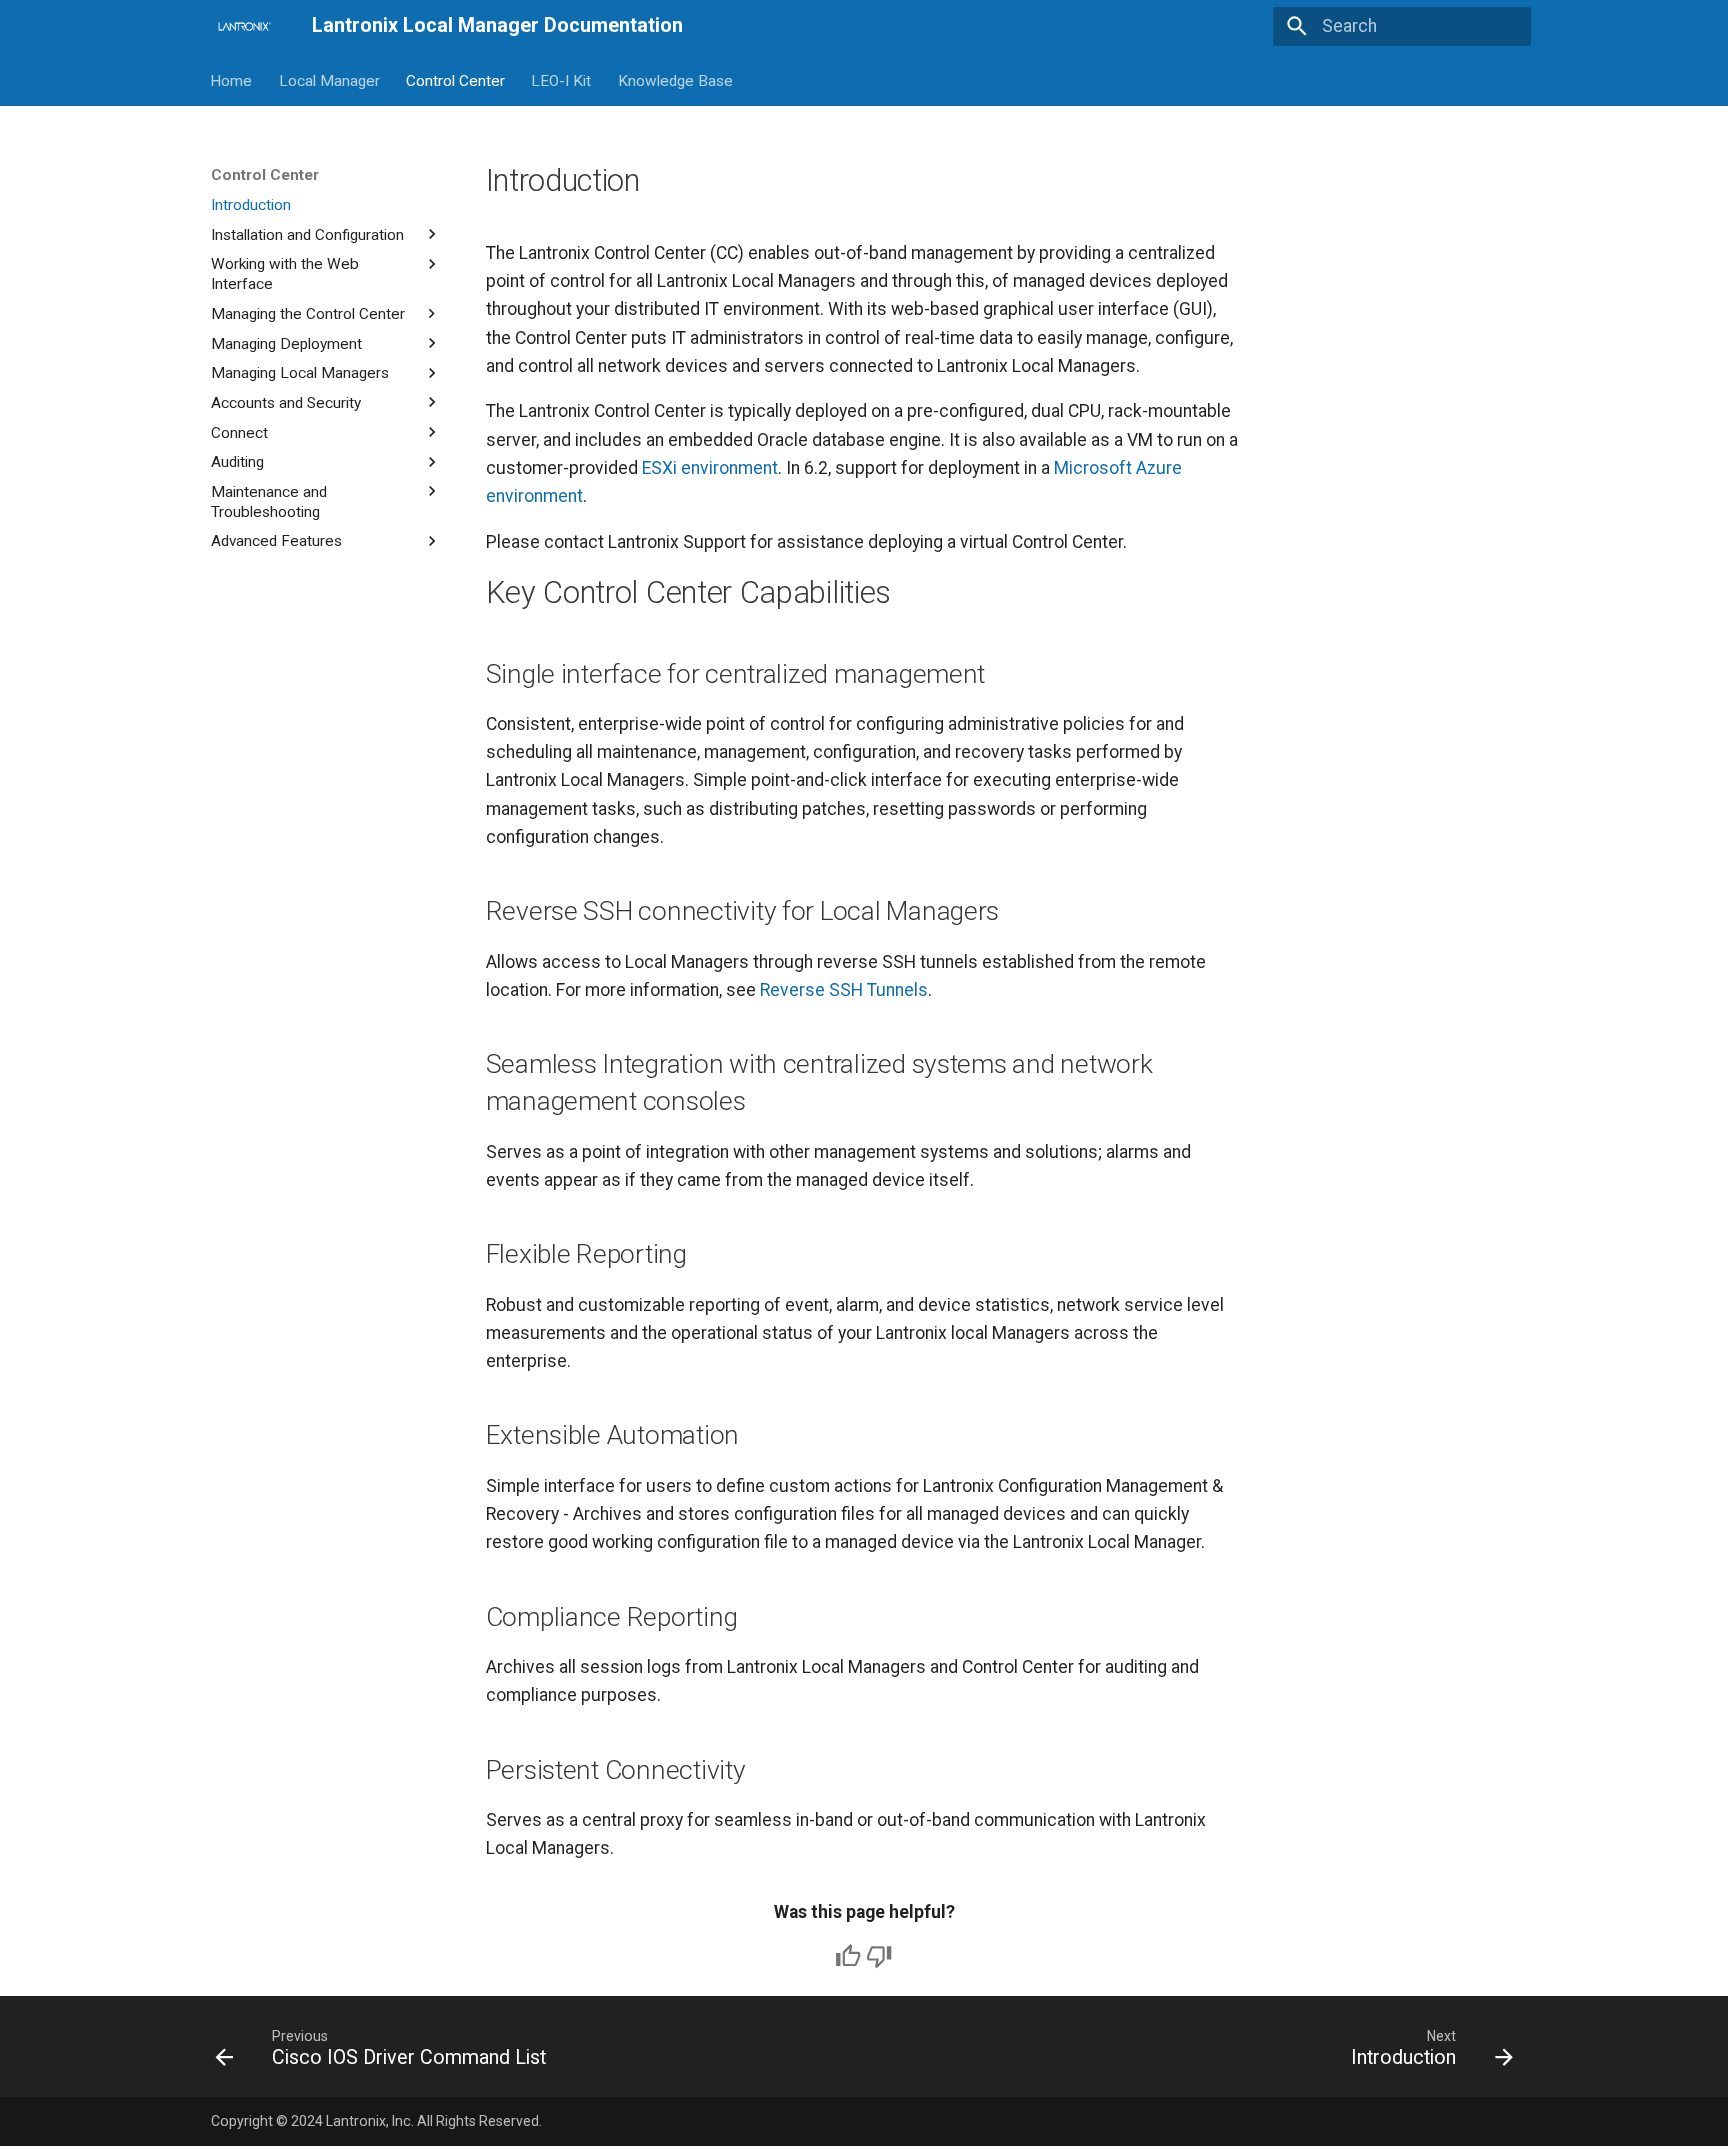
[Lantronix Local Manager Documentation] (243, 26)
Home (232, 80)
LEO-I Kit (562, 80)
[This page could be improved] (879, 1956)
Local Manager (329, 80)
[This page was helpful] (848, 1956)
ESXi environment (710, 468)
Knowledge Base (675, 80)
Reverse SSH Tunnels (844, 990)
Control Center (455, 80)
